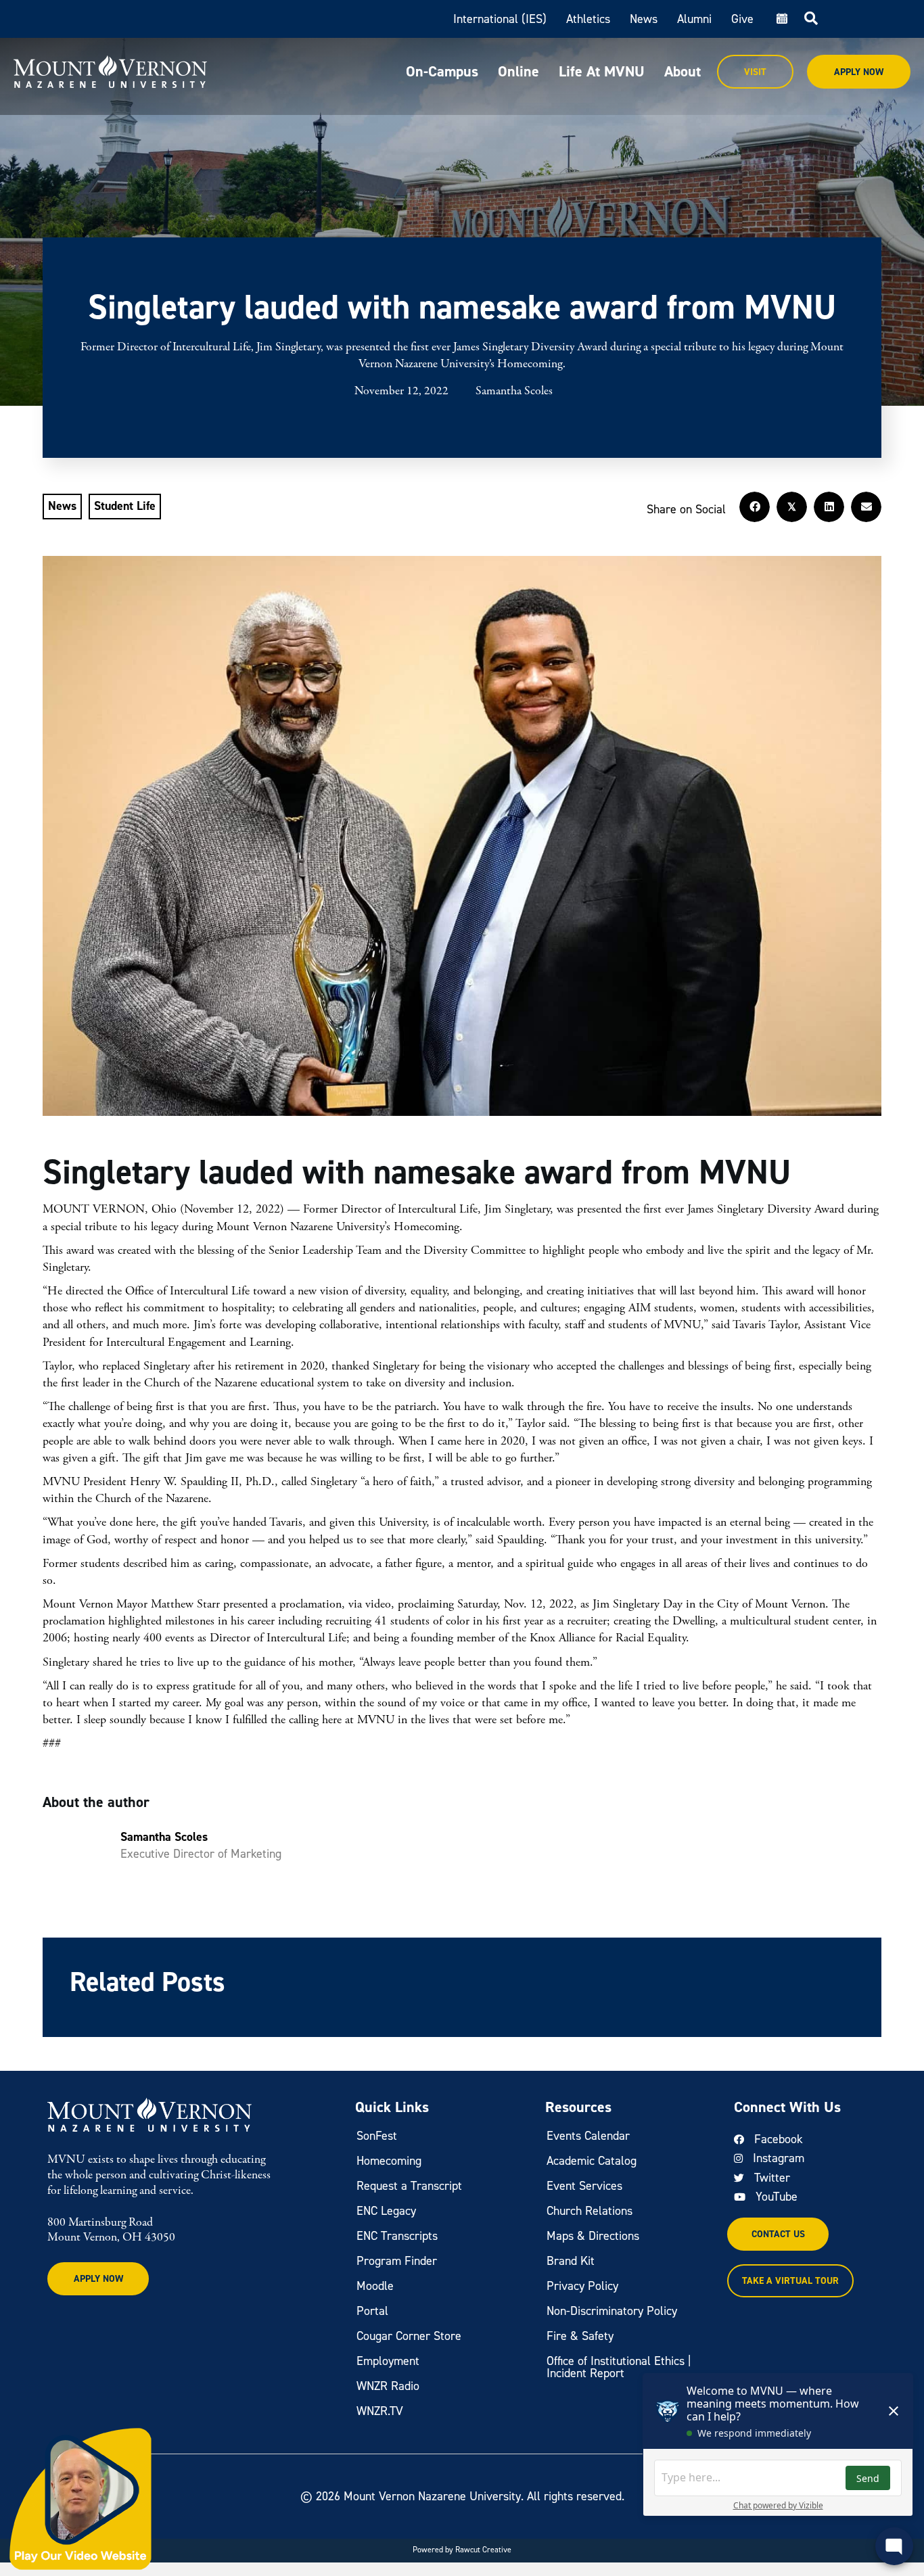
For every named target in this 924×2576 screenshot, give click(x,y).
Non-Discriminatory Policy (612, 2311)
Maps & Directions (593, 2236)
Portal (372, 2311)
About (683, 71)
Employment (388, 2361)
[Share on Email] (866, 507)
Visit (755, 72)
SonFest (377, 2136)
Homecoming (389, 2161)
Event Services (584, 2186)
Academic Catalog (592, 2161)
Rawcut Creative (483, 2550)
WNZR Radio (388, 2386)
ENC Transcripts (397, 2236)
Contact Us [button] (778, 2234)
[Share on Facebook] (755, 507)
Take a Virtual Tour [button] (790, 2281)
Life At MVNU (602, 71)
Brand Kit (571, 2261)
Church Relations (590, 2211)
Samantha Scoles (514, 391)
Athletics (588, 19)
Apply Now (859, 72)
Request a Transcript (409, 2186)
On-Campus (442, 71)
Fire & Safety (580, 2336)
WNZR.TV (380, 2411)
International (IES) (500, 19)
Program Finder (397, 2261)
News (644, 19)
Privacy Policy (582, 2286)
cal (781, 19)
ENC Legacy (386, 2211)
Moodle (375, 2286)
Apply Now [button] (98, 2279)
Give (742, 19)
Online (518, 71)
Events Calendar (588, 2136)
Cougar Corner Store (409, 2336)
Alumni (694, 19)
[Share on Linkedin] (829, 507)
